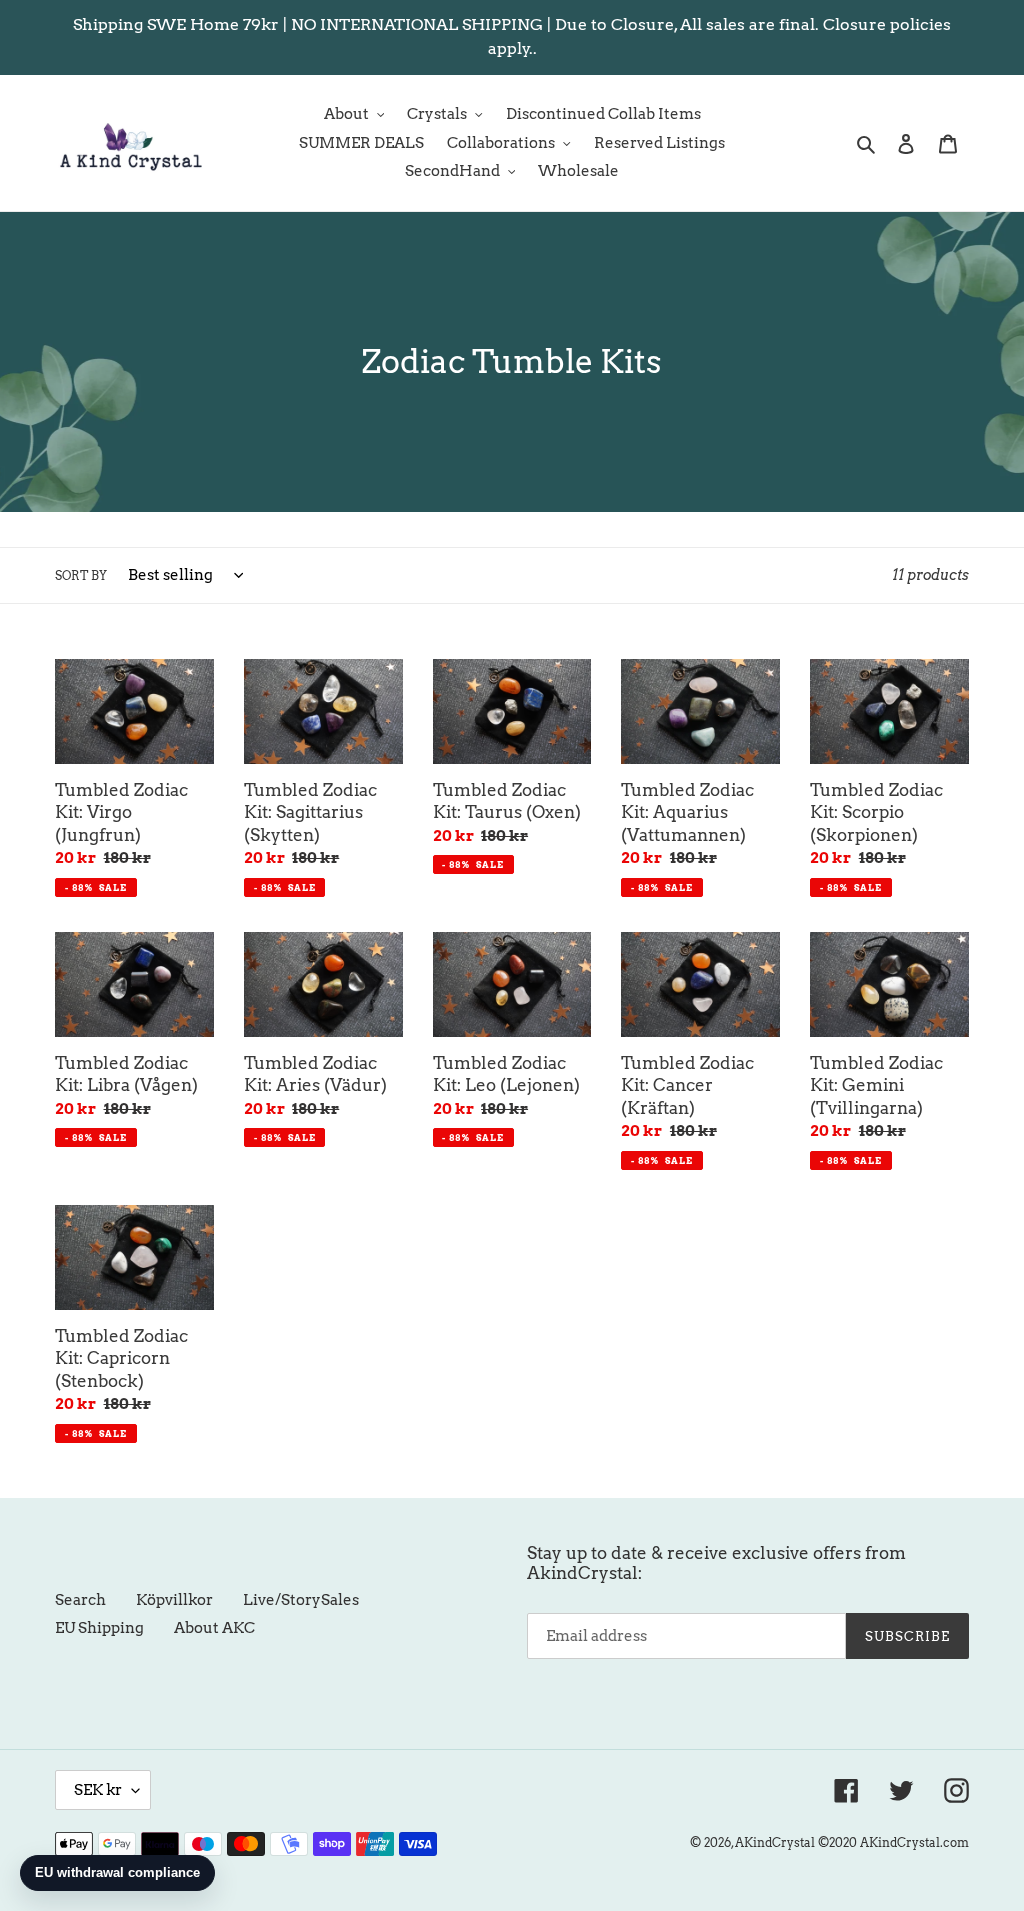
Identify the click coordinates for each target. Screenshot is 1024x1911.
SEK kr (98, 1790)
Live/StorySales (301, 1600)
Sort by (81, 575)
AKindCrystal (775, 1842)
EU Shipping (99, 1628)
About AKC (214, 1628)
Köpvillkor (174, 1600)
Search (80, 1600)
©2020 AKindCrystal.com (893, 1842)
